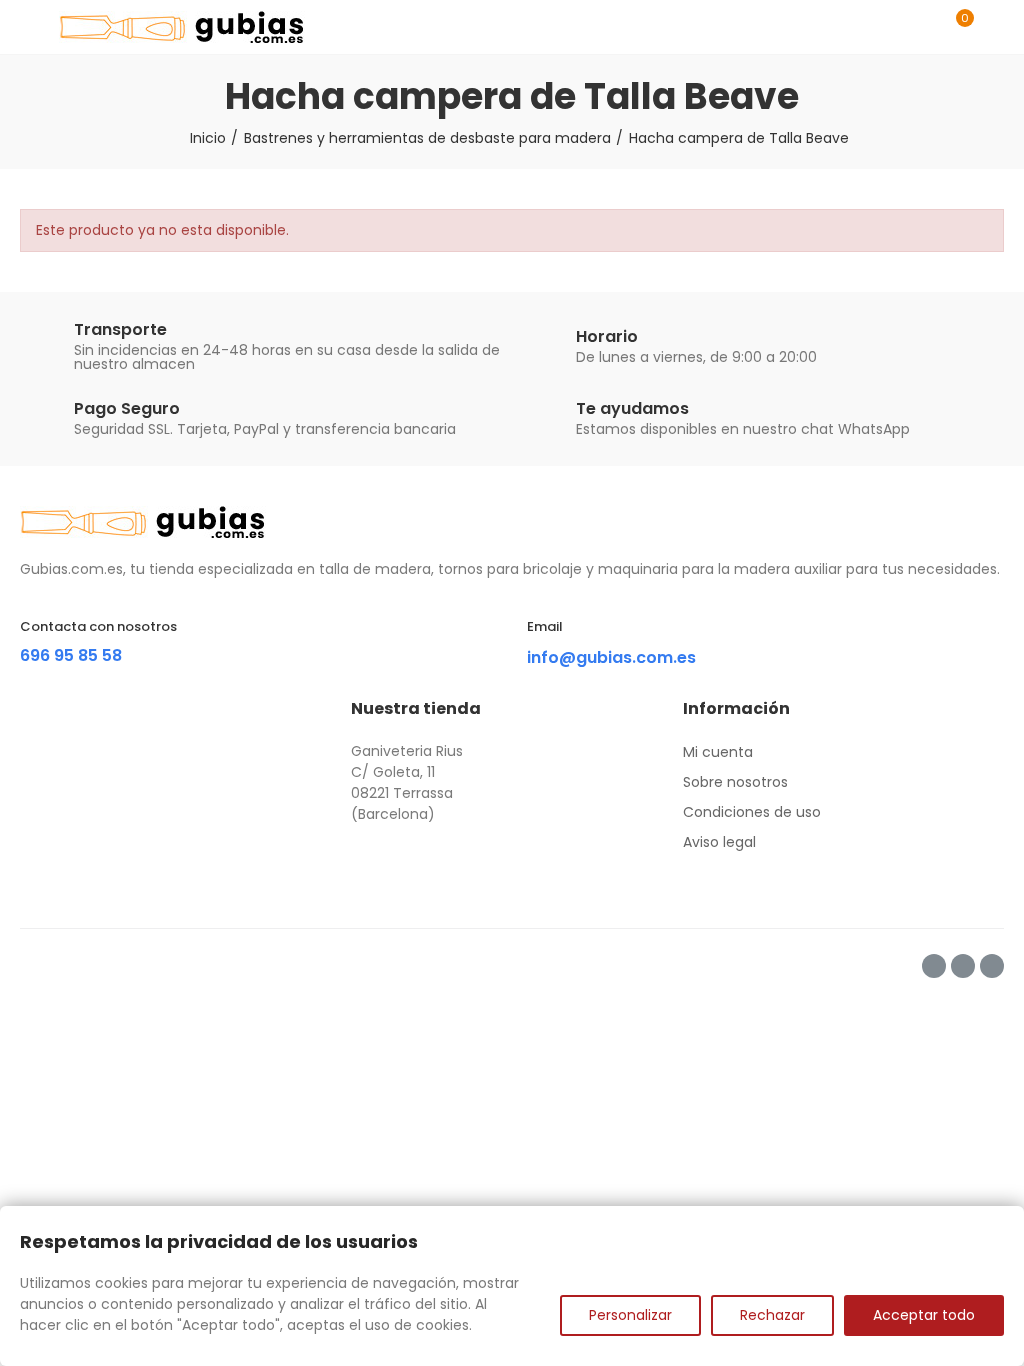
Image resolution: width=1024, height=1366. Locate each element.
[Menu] (29, 27)
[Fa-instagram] (992, 966)
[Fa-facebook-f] (934, 966)
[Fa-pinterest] (963, 966)
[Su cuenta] (994, 27)
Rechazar (772, 1315)
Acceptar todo (924, 1315)
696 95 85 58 (71, 655)
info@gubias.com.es (611, 657)
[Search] (922, 27)
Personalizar (630, 1315)
